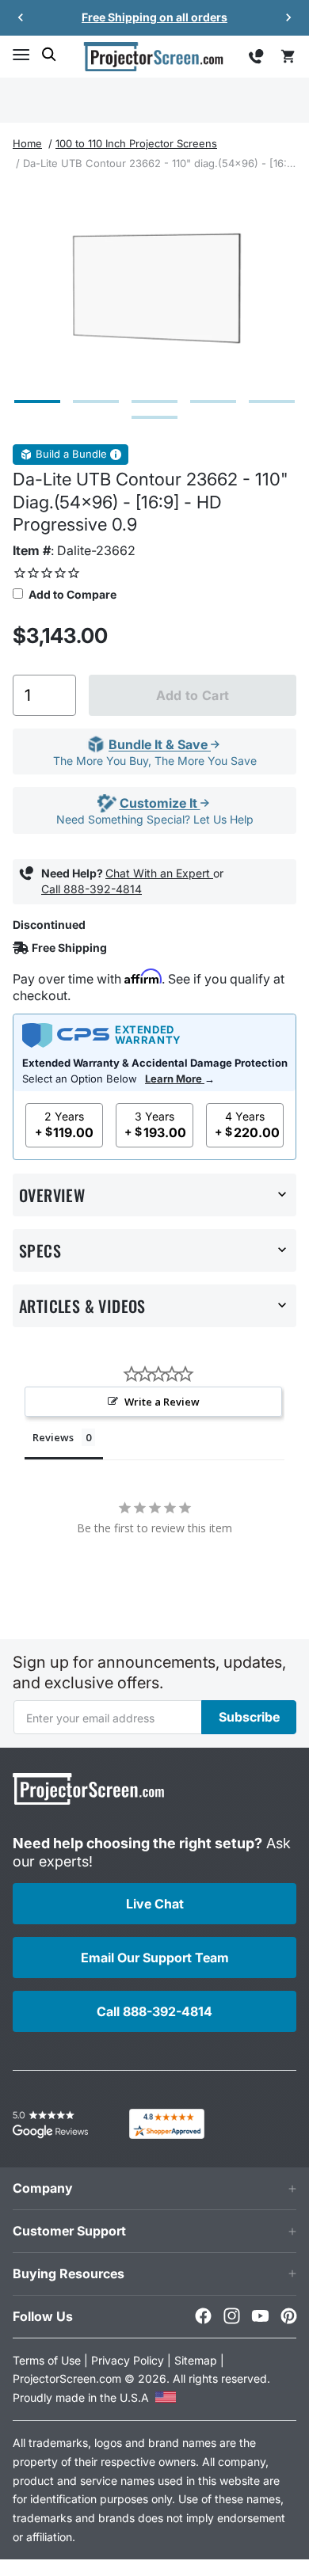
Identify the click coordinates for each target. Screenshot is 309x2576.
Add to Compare (71, 594)
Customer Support (69, 2231)
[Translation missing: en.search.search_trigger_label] (49, 55)
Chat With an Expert (159, 873)
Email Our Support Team (155, 1958)
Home (27, 143)
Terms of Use (47, 2360)
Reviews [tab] (53, 1437)
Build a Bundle (71, 454)
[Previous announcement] (21, 17)
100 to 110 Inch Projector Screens (136, 143)
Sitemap (196, 2360)
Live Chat (155, 1904)
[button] (21, 55)
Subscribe (249, 1717)
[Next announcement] (288, 17)
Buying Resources (69, 2274)
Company (43, 2188)
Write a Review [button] (162, 1402)
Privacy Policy (128, 2360)
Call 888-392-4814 (92, 889)
